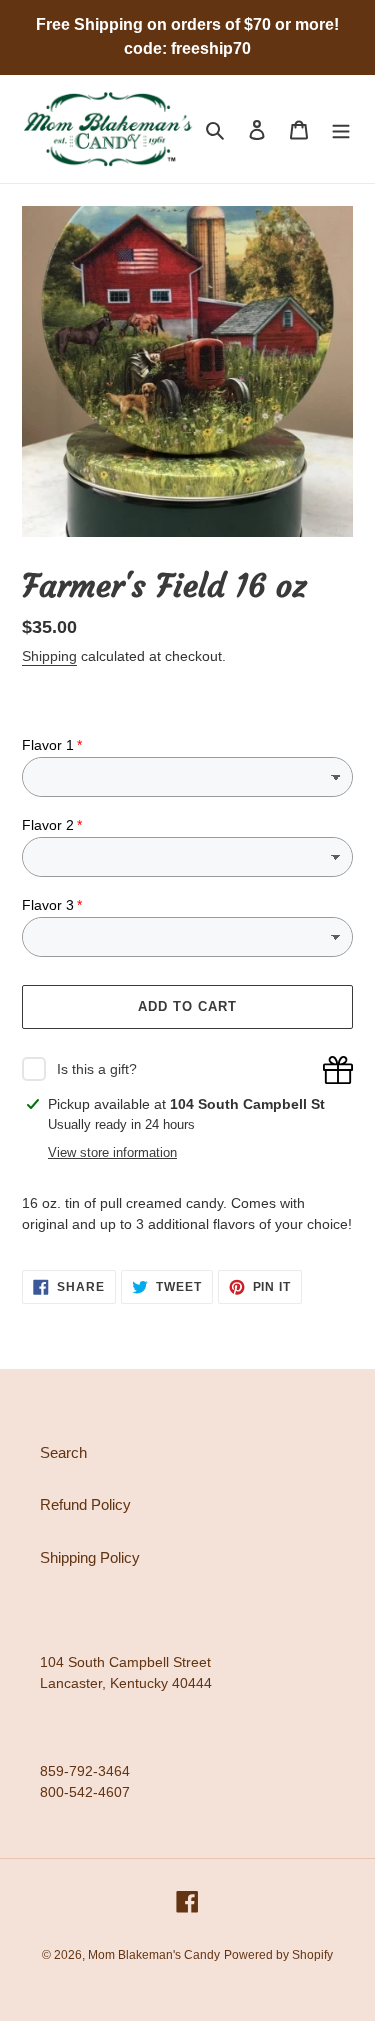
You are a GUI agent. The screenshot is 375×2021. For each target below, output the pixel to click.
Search (63, 1452)
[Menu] (341, 129)
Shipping (49, 656)
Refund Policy (85, 1504)
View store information (112, 1152)
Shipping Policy (90, 1557)
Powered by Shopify (278, 1955)
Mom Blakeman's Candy (154, 1955)
